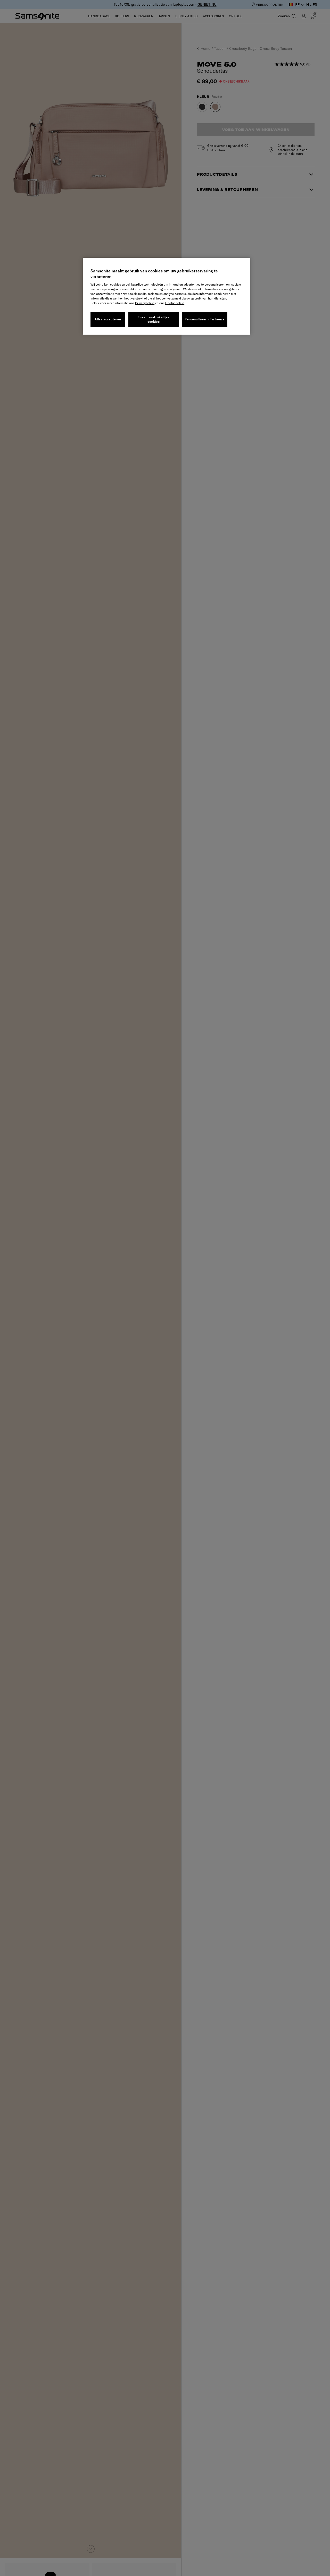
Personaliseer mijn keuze (205, 319)
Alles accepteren (108, 319)
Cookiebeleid (175, 303)
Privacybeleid (145, 303)
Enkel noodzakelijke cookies (154, 319)
